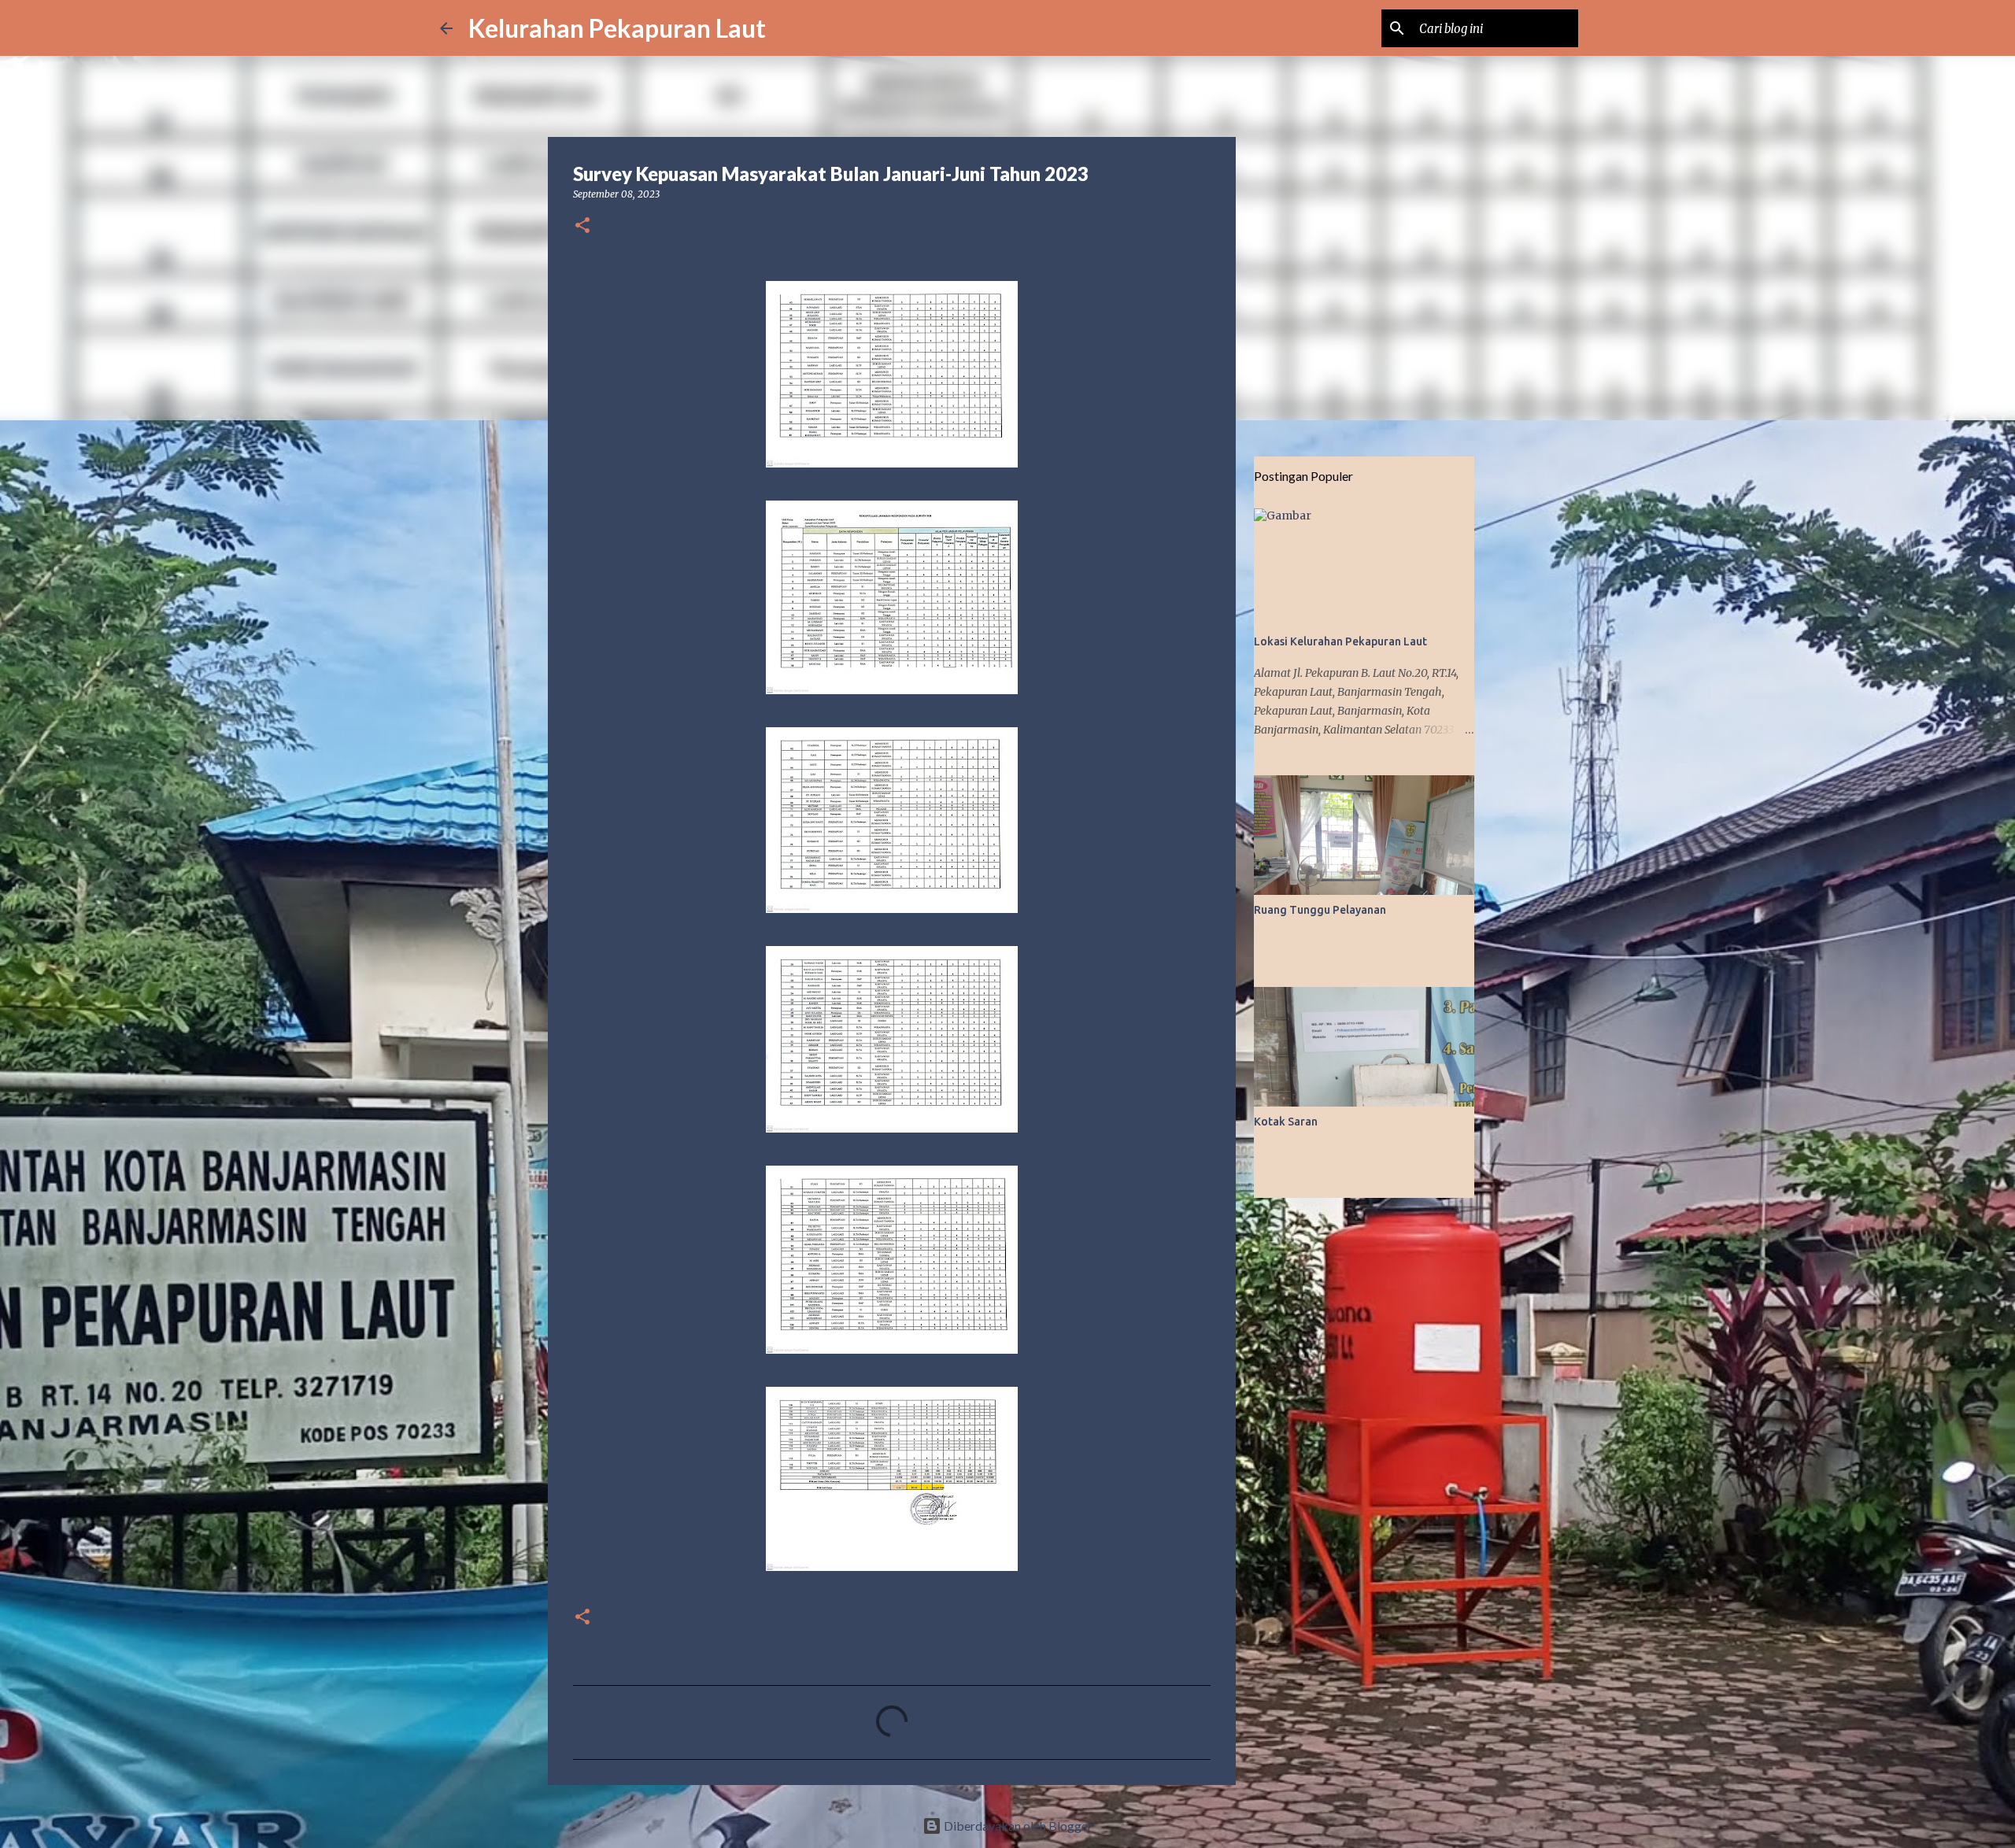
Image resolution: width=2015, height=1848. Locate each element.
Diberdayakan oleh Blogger (1017, 1826)
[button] (582, 226)
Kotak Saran (1286, 1122)
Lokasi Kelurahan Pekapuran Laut (1340, 641)
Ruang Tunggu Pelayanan (1320, 910)
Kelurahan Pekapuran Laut (617, 28)
